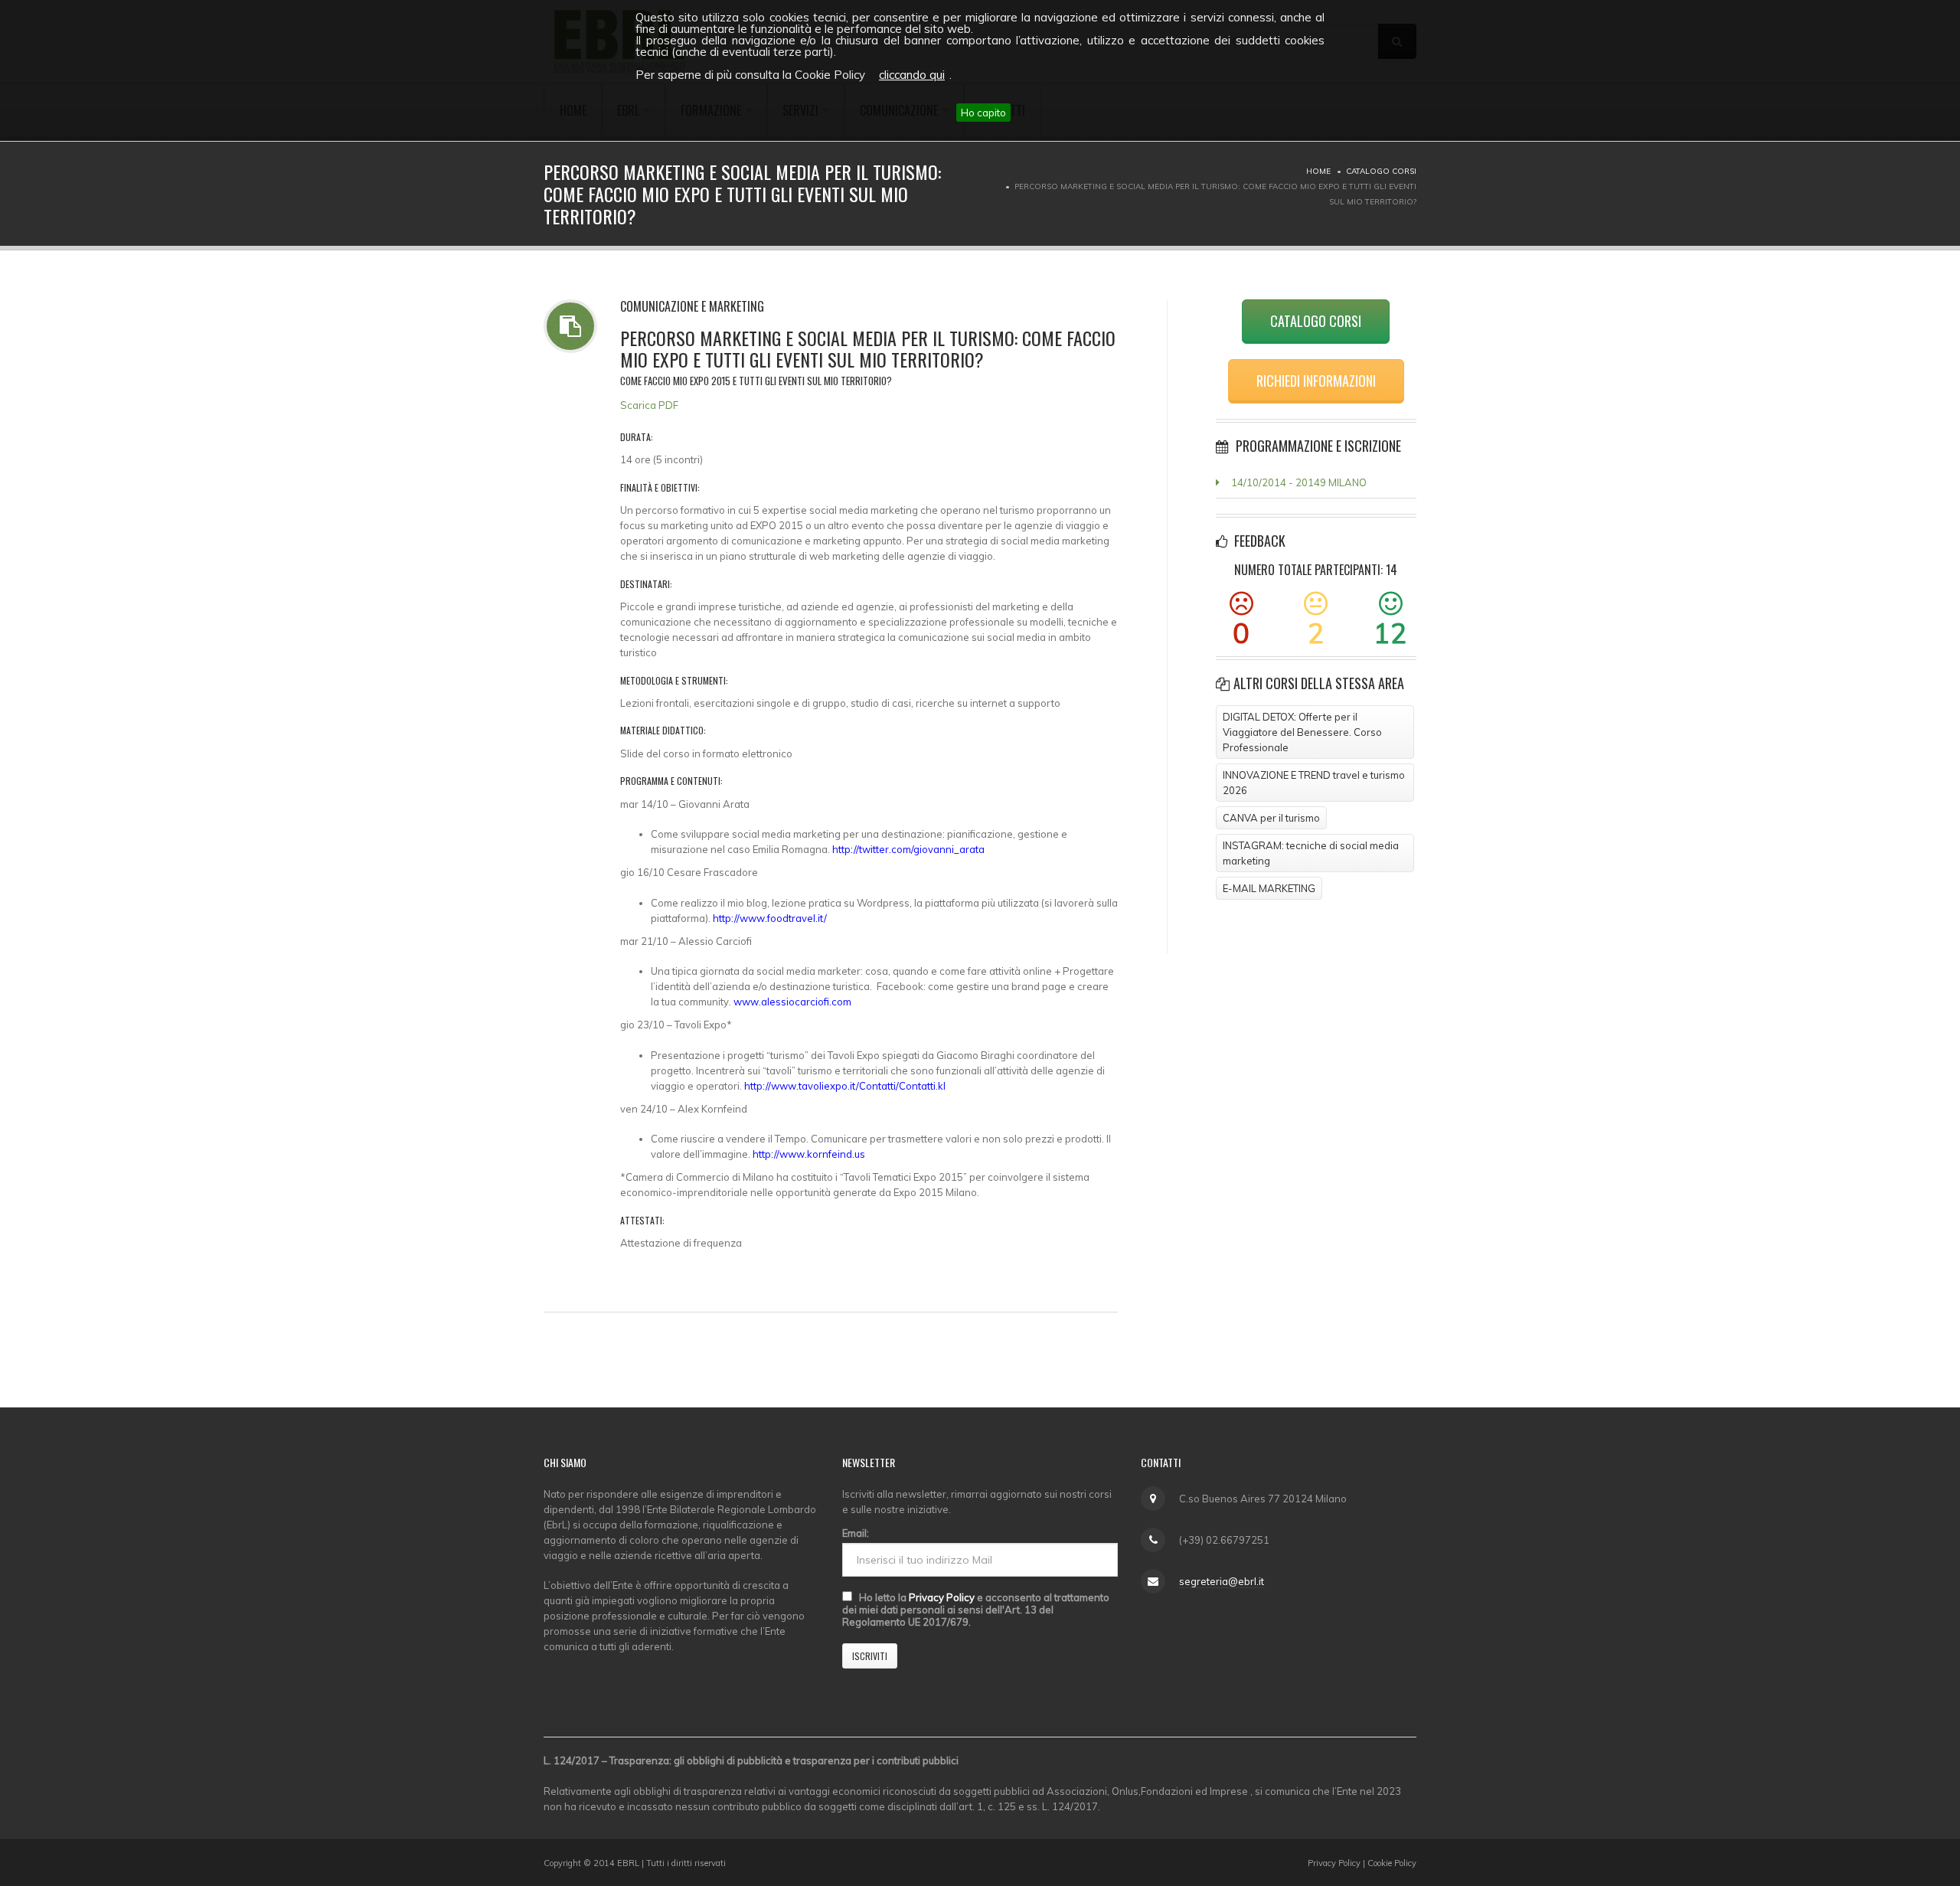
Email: (856, 1533)
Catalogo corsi (1381, 171)
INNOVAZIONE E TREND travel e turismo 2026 (1314, 783)
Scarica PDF (649, 405)
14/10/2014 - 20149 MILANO (1299, 482)
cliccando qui (912, 75)
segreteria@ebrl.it (1222, 1581)
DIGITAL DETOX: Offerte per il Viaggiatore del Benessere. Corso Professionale (1302, 732)
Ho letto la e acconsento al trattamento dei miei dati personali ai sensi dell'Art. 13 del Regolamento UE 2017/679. (976, 1610)
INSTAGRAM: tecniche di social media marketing (1311, 853)
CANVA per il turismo (1271, 818)
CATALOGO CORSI (1316, 321)
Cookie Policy (1392, 1863)
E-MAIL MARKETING (1269, 888)
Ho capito (983, 113)
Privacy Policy (942, 1597)
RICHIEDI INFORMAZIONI (1316, 381)
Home (1318, 171)
